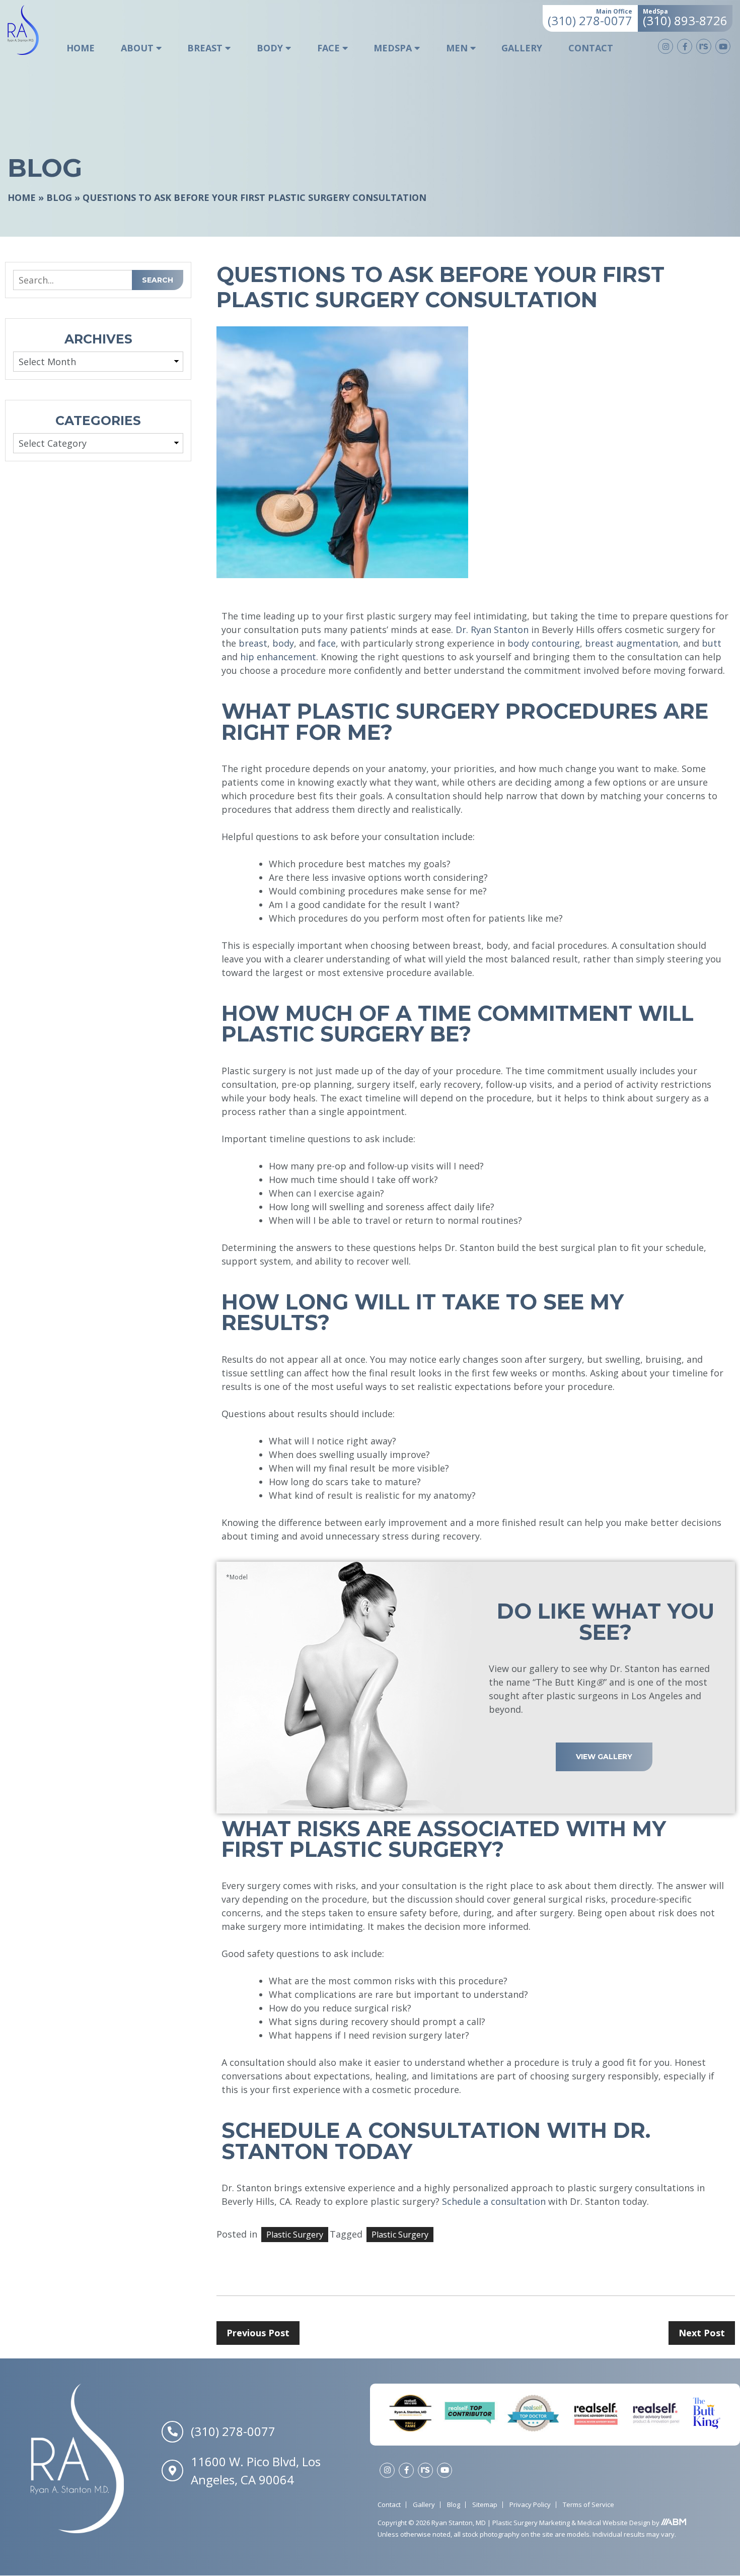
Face (328, 48)
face (327, 643)
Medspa (393, 48)
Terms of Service (588, 2504)
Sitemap (485, 2504)
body (283, 643)
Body (270, 48)
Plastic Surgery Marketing (532, 2523)
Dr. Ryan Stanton (492, 630)
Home (81, 48)
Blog (59, 197)
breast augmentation (632, 643)
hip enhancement (278, 657)
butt (712, 643)
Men (457, 48)
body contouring (544, 643)
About (137, 48)
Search (158, 280)
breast (253, 643)
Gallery (522, 48)
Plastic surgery (295, 2235)
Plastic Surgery (400, 2235)
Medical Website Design (614, 2523)
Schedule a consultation (494, 2201)
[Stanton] (30, 30)
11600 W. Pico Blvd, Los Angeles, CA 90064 (256, 2470)
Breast (205, 48)
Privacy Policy (530, 2504)
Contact (591, 48)
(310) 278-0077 (233, 2432)
